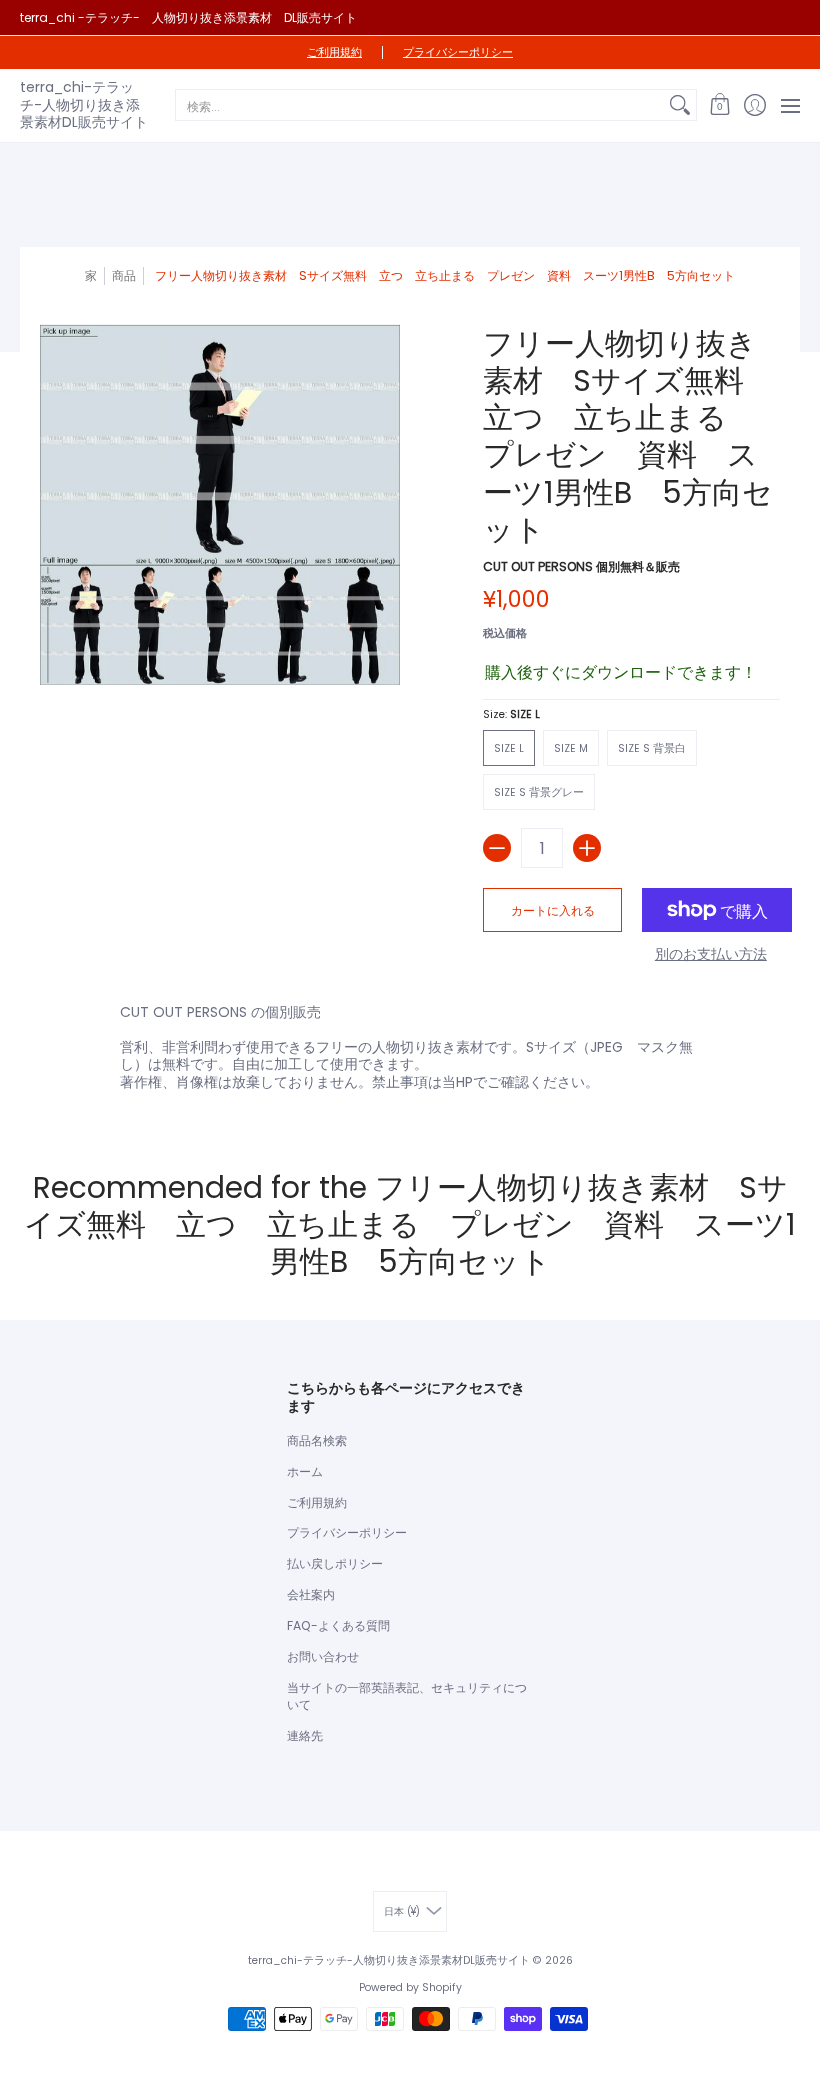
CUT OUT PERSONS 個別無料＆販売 (581, 566)
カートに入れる (553, 910)
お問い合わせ (323, 1656)
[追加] (587, 848)
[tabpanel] (410, 1051)
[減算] (497, 848)
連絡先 (305, 1735)
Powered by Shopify (410, 1987)
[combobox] (420, 105)
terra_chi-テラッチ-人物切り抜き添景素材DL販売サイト (84, 104)
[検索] (680, 105)
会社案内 (311, 1594)
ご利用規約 (334, 52)
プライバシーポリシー (458, 52)
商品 (124, 275)
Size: (511, 714)
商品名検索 (317, 1440)
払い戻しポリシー (335, 1563)
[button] (719, 105)
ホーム (305, 1471)
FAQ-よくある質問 (338, 1625)
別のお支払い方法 (711, 955)
